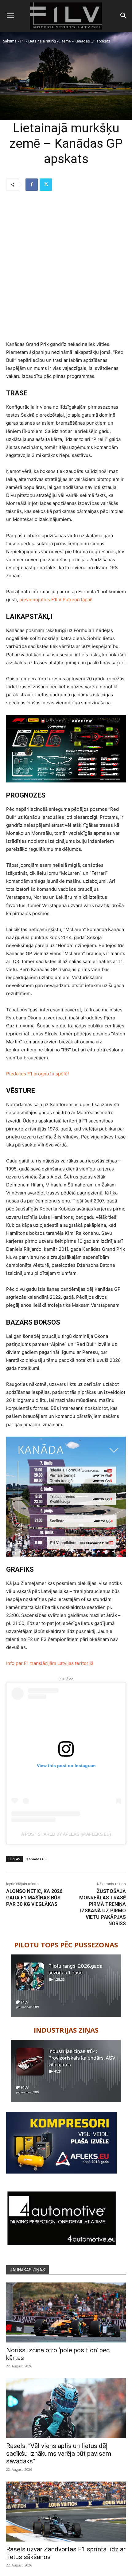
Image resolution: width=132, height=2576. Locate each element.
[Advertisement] (66, 266)
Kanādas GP (37, 1859)
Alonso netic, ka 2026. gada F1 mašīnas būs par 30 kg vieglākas (35, 1898)
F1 (22, 41)
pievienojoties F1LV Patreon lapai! (56, 600)
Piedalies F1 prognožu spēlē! (37, 1074)
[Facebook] (32, 185)
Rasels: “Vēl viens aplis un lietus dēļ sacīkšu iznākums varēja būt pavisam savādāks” (59, 2454)
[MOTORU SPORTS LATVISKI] (66, 16)
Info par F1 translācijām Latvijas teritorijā (50, 1663)
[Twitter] (46, 185)
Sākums (10, 41)
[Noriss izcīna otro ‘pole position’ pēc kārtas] (66, 2312)
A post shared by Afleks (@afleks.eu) (66, 1834)
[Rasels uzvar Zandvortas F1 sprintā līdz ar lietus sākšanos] (66, 2512)
